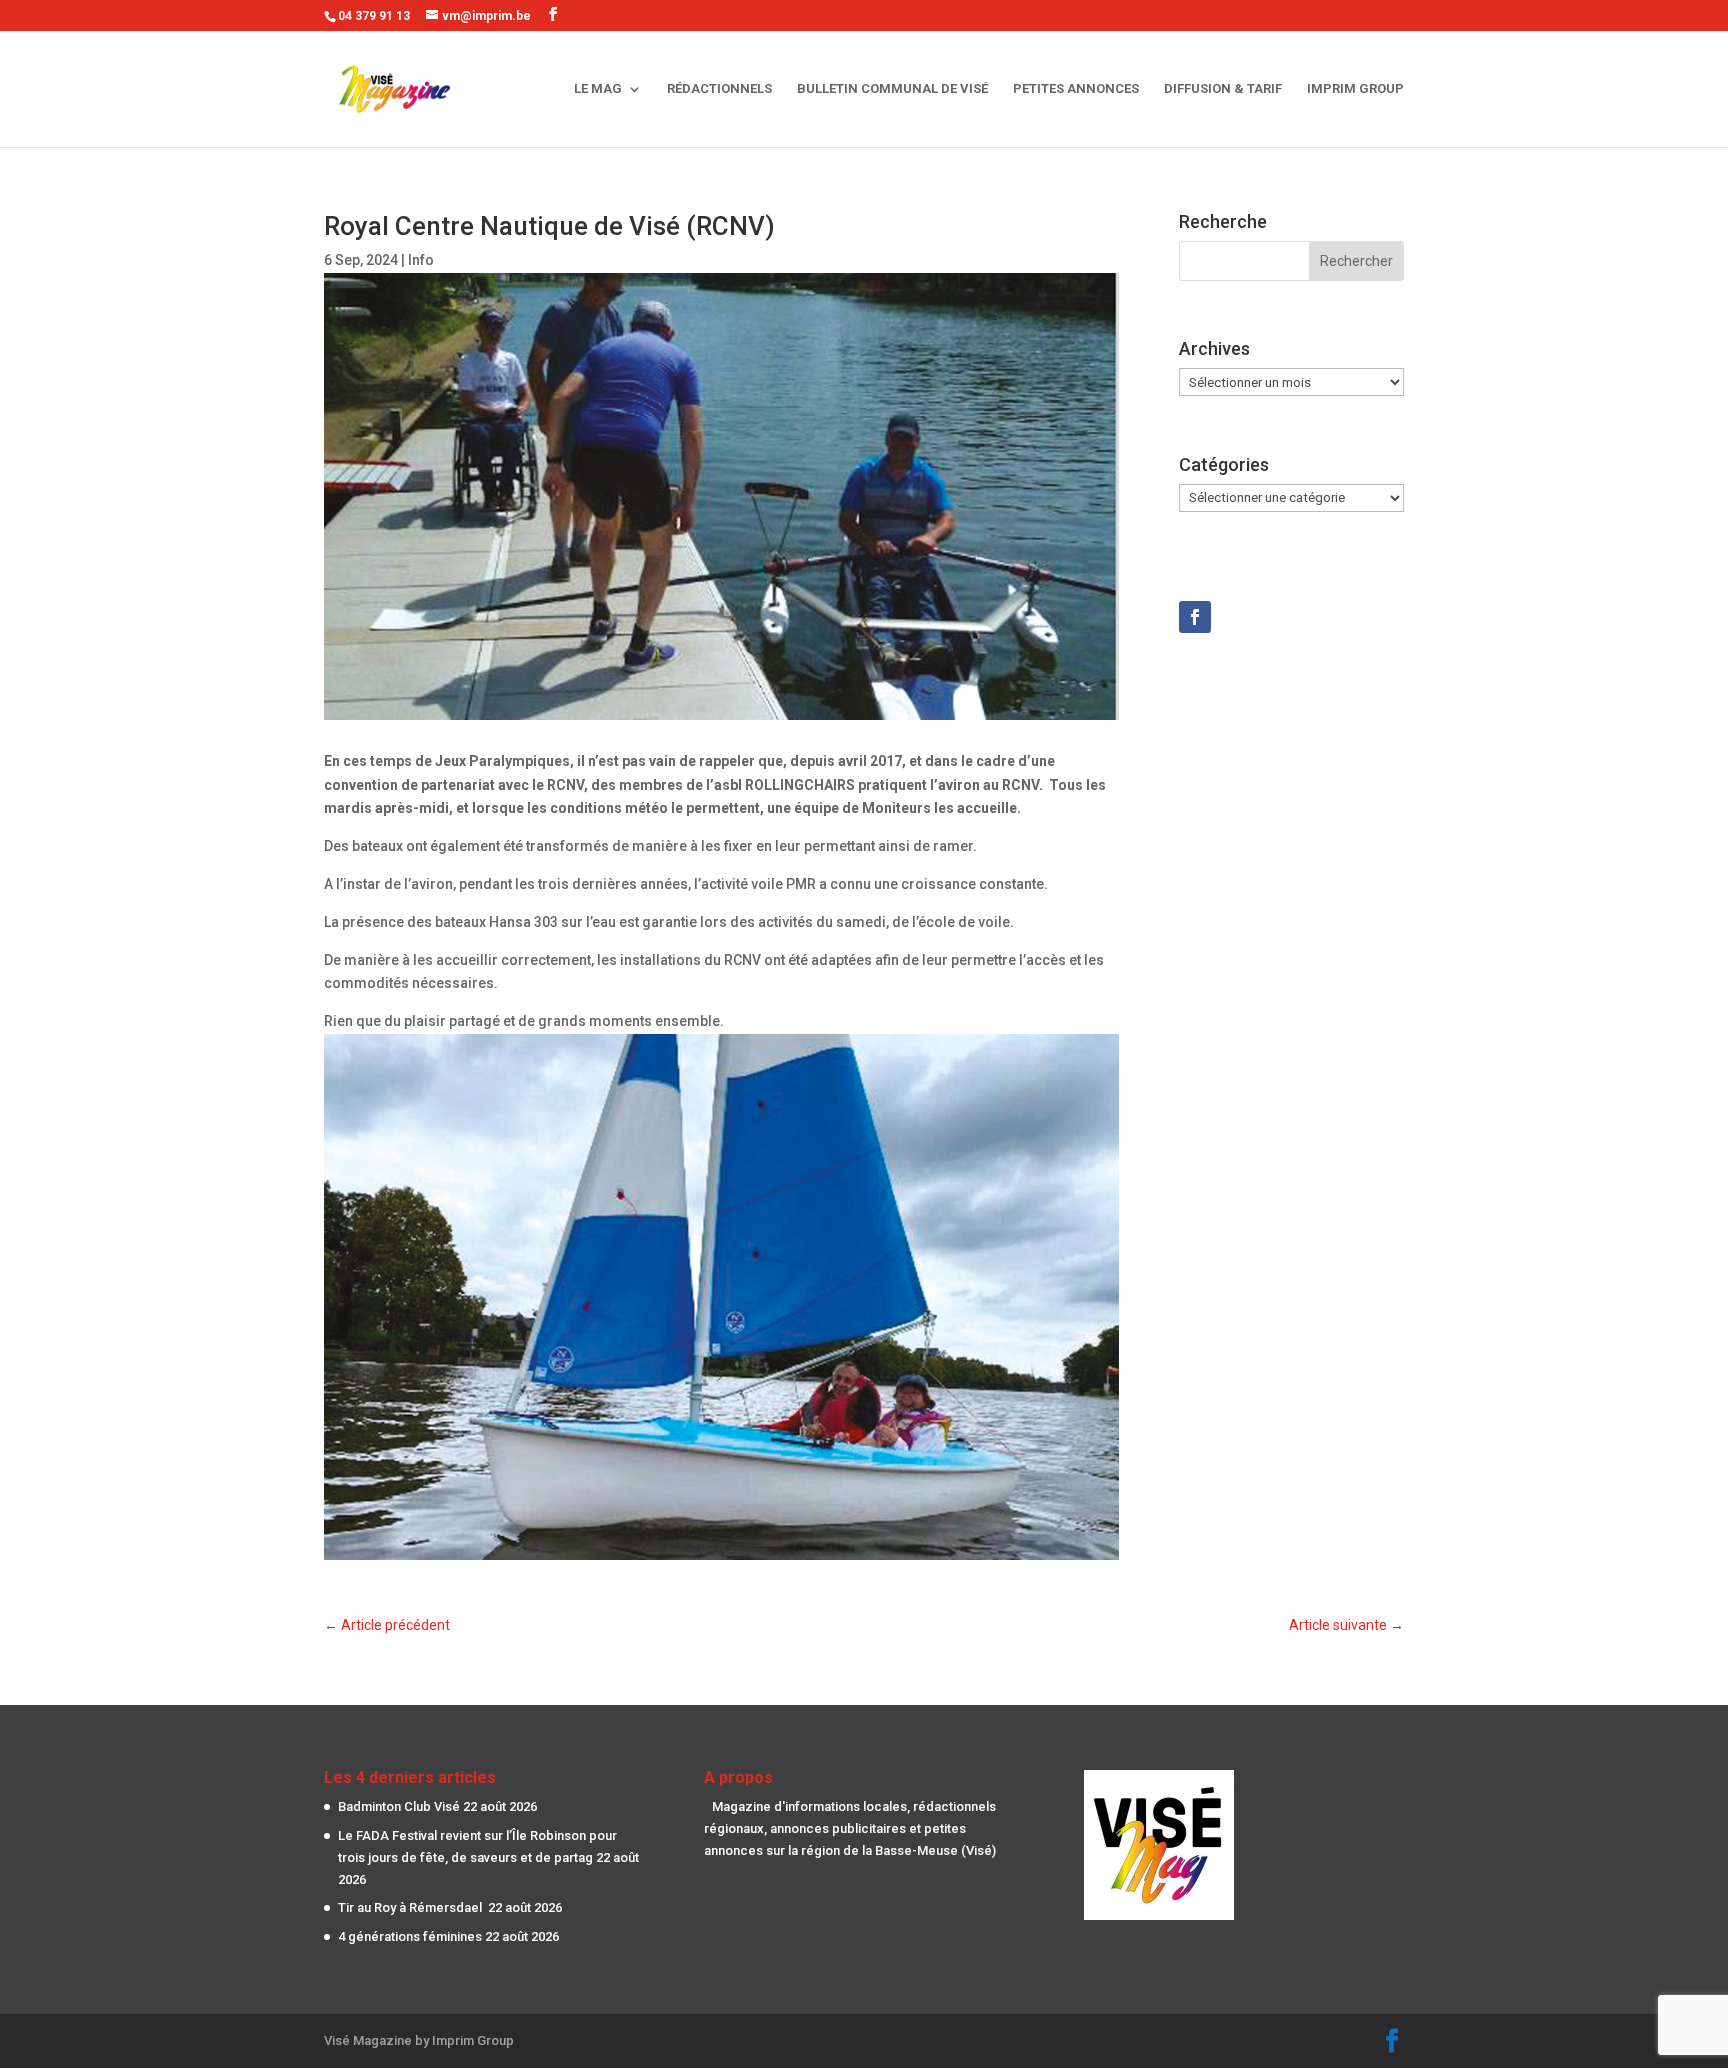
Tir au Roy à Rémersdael (411, 1907)
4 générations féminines (410, 1936)
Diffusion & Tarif (1223, 89)
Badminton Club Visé (399, 1806)
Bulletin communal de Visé (892, 89)
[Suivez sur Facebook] (1195, 617)
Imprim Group (1355, 89)
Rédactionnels (719, 89)
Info (421, 260)
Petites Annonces (1076, 89)
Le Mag (598, 89)
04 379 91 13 (374, 16)
